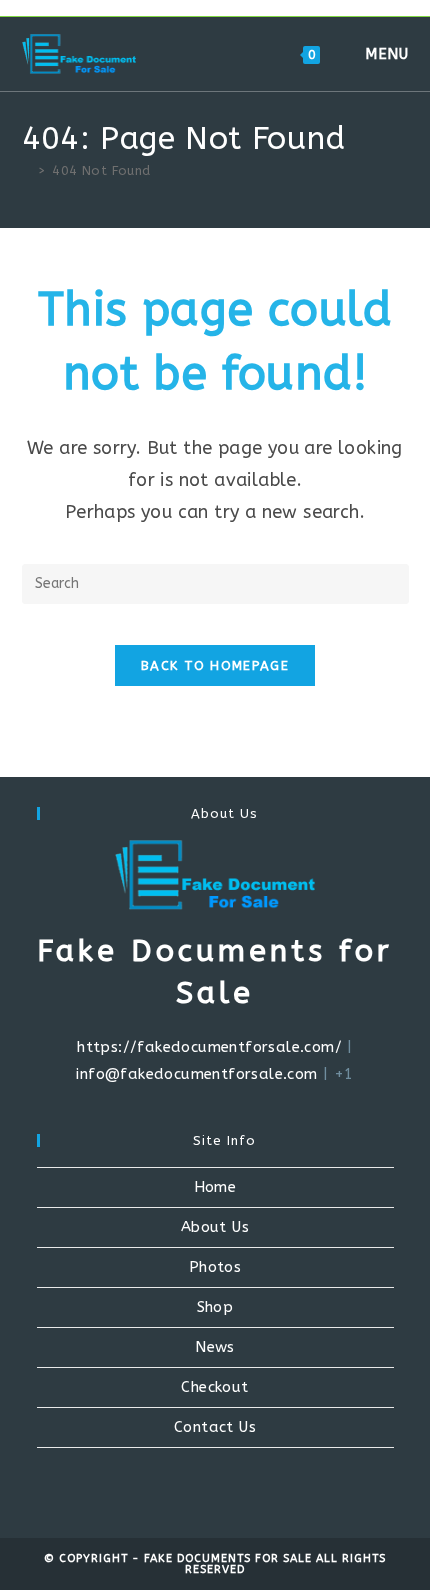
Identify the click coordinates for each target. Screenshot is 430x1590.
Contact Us (215, 1427)
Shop (215, 1307)
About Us (215, 1227)
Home (215, 1187)
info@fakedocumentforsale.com (196, 1074)
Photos (215, 1267)
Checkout (214, 1387)
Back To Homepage (215, 665)
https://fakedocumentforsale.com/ (209, 1047)
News (215, 1347)
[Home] (27, 170)
